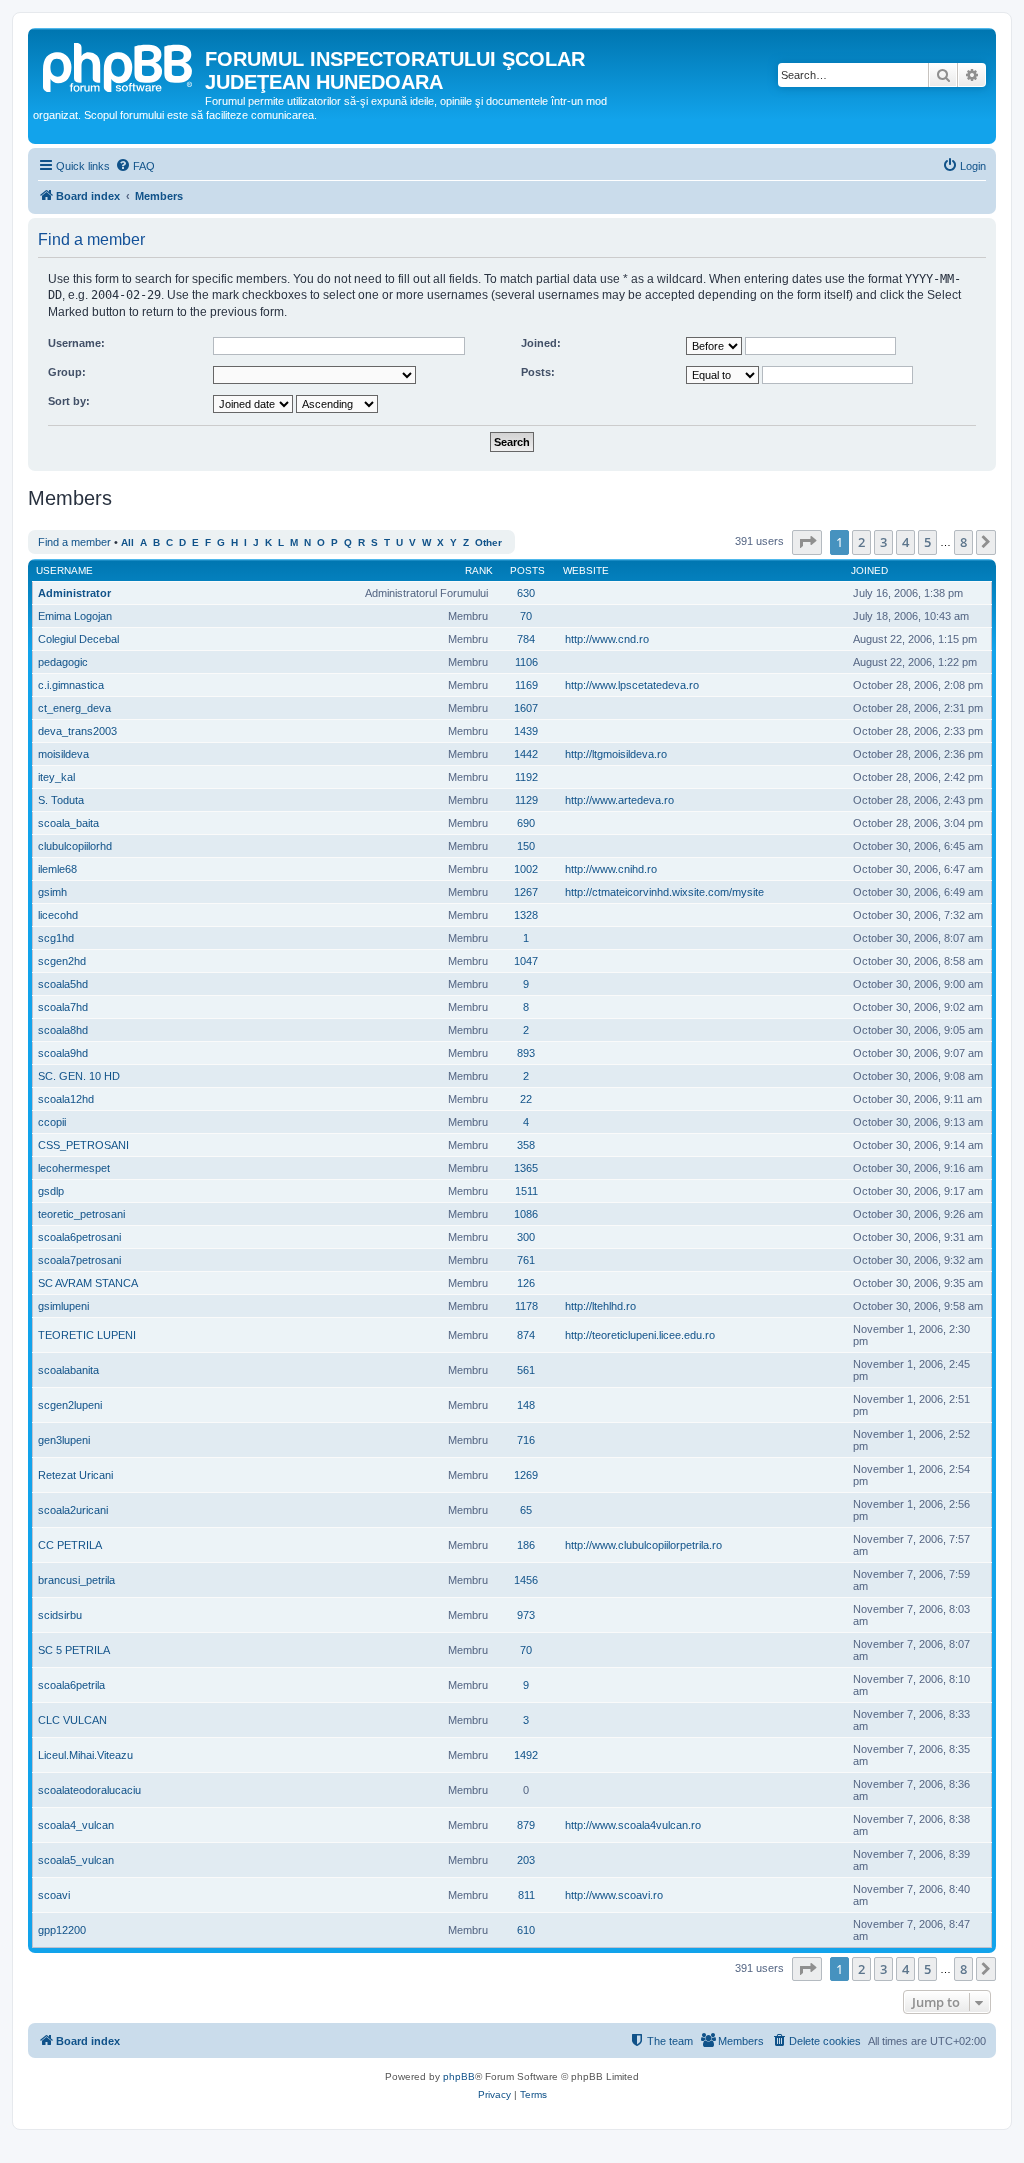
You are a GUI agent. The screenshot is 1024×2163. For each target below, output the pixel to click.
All (127, 542)
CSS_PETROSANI (83, 1145)
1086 (526, 1214)
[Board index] (119, 65)
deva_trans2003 (77, 731)
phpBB (459, 2076)
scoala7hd (63, 1007)
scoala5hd (63, 984)
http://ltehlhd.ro (600, 1306)
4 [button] (905, 542)
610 (526, 1930)
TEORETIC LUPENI (87, 1335)
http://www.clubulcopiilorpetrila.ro (643, 1545)
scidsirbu (60, 1615)
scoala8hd (63, 1030)
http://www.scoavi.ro (614, 1895)
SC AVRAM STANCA (88, 1283)
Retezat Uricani (75, 1475)
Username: (76, 343)
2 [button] (861, 542)
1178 (526, 1306)
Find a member (74, 542)
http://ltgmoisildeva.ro (616, 754)
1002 (526, 869)
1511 (526, 1191)
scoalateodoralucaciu (89, 1790)
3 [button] (883, 542)
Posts (527, 570)
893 (526, 1053)
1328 (526, 915)
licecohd (58, 915)
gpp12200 (62, 1930)
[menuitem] (135, 166)
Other (488, 542)
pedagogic (63, 662)
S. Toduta (61, 800)
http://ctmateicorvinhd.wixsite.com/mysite (664, 892)
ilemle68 (57, 869)
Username (64, 570)
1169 (526, 685)
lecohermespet (74, 1168)
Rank (479, 570)
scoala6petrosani (79, 1237)
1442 (526, 754)
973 (526, 1615)
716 (526, 1440)
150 (526, 846)
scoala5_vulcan (76, 1860)
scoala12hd (66, 1099)
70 (526, 616)
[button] (807, 542)
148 (526, 1405)
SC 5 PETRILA (74, 1650)
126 (526, 1283)
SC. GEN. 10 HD (79, 1076)
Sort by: (69, 401)
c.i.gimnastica (71, 685)
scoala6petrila (71, 1685)
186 (526, 1545)
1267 (526, 892)
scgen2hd (62, 961)
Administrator (74, 593)
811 (526, 1895)
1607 (526, 708)
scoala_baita (68, 823)
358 (526, 1145)
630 (526, 593)
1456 (526, 1580)
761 (526, 1260)
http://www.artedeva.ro (619, 800)
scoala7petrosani (79, 1260)
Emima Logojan (75, 616)
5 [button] (927, 542)
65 (526, 1510)
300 (526, 1237)
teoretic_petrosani (81, 1214)
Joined (869, 570)
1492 (526, 1755)
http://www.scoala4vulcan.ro (633, 1825)
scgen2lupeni (70, 1405)
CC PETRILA (70, 1545)
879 (526, 1825)
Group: (67, 372)
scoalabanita (68, 1370)
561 (526, 1370)
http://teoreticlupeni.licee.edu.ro (640, 1335)
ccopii (52, 1122)
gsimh (52, 892)
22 (526, 1099)
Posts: (538, 372)
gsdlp (51, 1191)
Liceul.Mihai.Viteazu (85, 1755)
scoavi (54, 1895)
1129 (526, 800)
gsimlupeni (63, 1306)
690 (526, 823)
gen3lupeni (64, 1440)
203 (526, 1860)
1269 (526, 1475)
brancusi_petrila (76, 1580)
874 (526, 1335)
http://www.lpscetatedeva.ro (632, 685)
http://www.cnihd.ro (611, 869)
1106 (526, 662)
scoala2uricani (73, 1510)
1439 (526, 731)
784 (526, 639)
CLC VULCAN (72, 1720)
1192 (526, 777)
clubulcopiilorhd (75, 846)
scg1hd (56, 938)
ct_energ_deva (74, 708)
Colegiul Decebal (78, 639)
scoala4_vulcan (76, 1825)
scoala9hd (63, 1053)
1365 (526, 1168)
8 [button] (963, 542)
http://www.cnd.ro (607, 639)
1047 (526, 961)
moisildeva (63, 754)
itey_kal (56, 777)
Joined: (541, 343)
